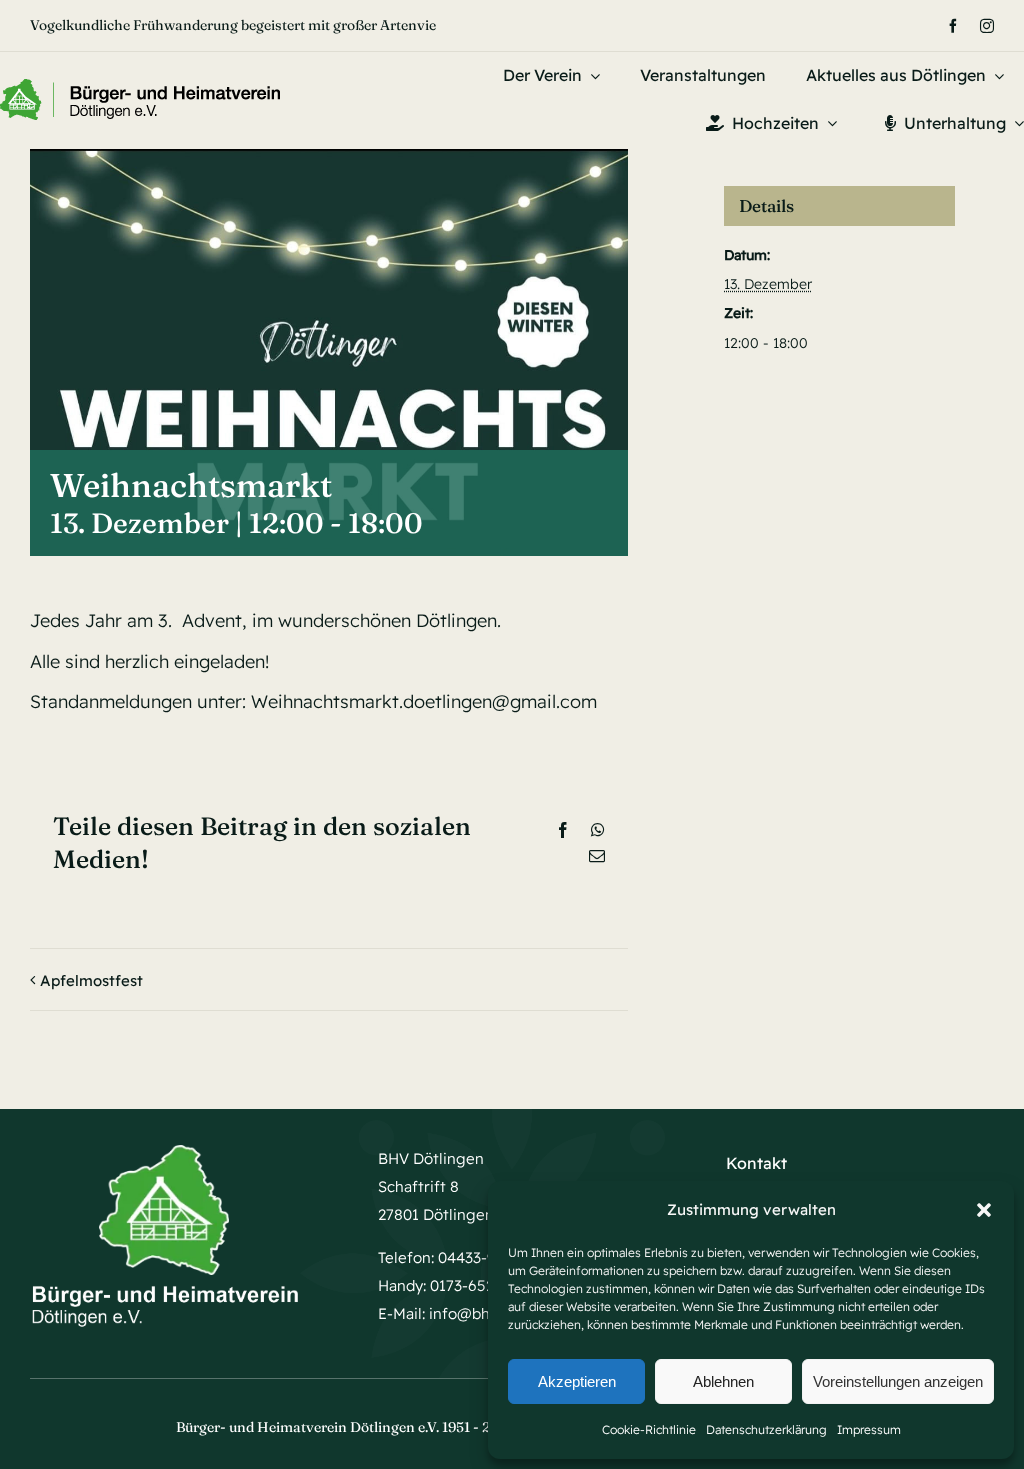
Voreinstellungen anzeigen (898, 1381)
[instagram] (987, 26)
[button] (984, 1210)
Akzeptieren (577, 1381)
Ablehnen (723, 1381)
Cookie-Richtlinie (649, 1429)
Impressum (869, 1429)
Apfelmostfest (91, 980)
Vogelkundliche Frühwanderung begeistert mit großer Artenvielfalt (246, 25)
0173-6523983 (478, 1285)
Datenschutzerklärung (766, 1429)
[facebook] (953, 26)
